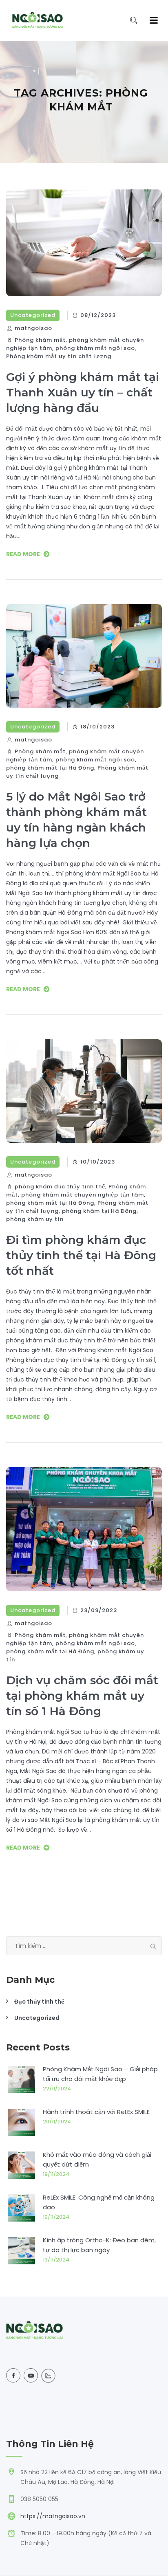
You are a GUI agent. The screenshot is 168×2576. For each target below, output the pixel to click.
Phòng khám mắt (40, 340)
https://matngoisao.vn (53, 2516)
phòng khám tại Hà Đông (99, 1211)
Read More (23, 554)
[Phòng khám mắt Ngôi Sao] (38, 20)
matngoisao (33, 328)
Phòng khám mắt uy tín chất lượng (59, 356)
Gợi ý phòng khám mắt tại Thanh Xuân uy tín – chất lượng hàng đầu (83, 392)
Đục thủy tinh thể (39, 2002)
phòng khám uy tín (35, 1219)
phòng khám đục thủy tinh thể (60, 1187)
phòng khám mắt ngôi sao (95, 348)
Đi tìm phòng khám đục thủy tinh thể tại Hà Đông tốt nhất (81, 1255)
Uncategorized (33, 315)
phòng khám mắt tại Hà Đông (50, 768)
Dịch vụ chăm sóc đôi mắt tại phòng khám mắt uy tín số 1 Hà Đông (82, 1696)
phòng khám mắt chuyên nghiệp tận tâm (83, 1195)
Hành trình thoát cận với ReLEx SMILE (96, 2112)
